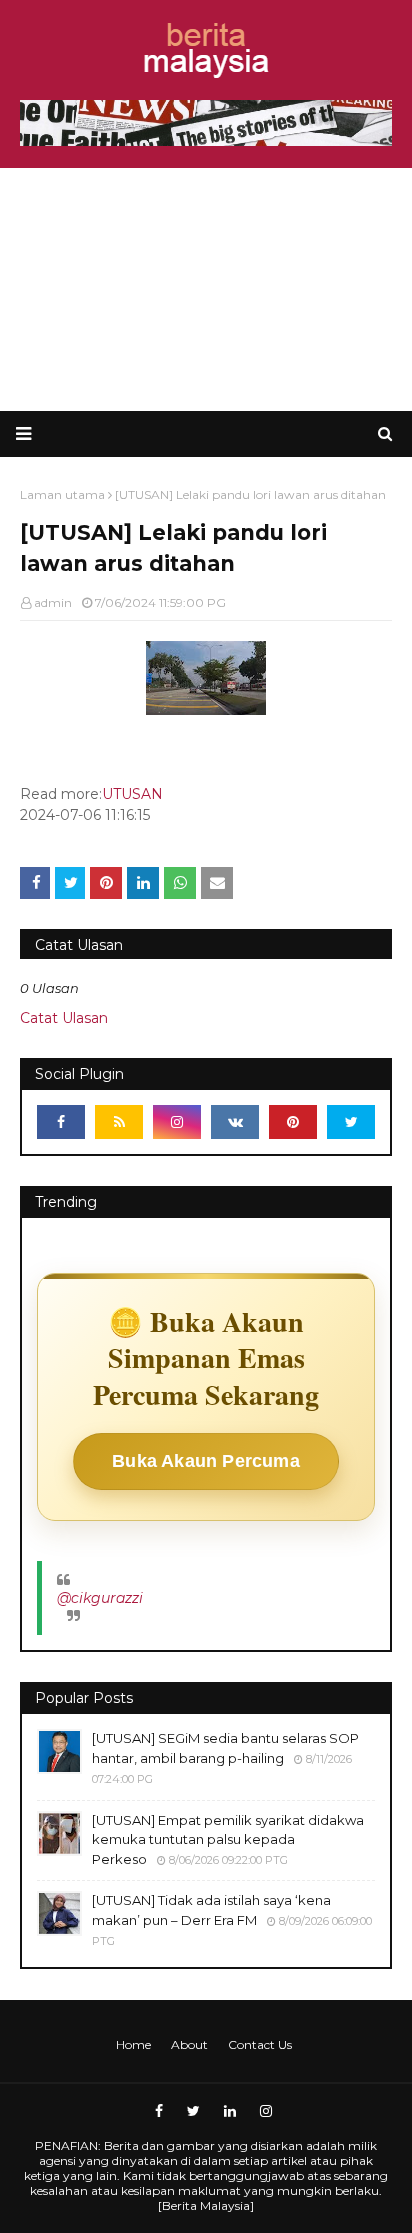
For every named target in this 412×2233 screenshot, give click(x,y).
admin (53, 602)
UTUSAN (132, 794)
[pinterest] (293, 1122)
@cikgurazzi (100, 1598)
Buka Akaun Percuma (206, 1461)
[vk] (235, 1122)
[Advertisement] (206, 289)
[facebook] (61, 1122)
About (189, 2044)
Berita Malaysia (206, 2205)
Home (133, 2044)
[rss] (119, 1122)
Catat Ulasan (64, 1018)
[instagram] (177, 1122)
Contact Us (260, 2044)
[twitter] (351, 1122)
